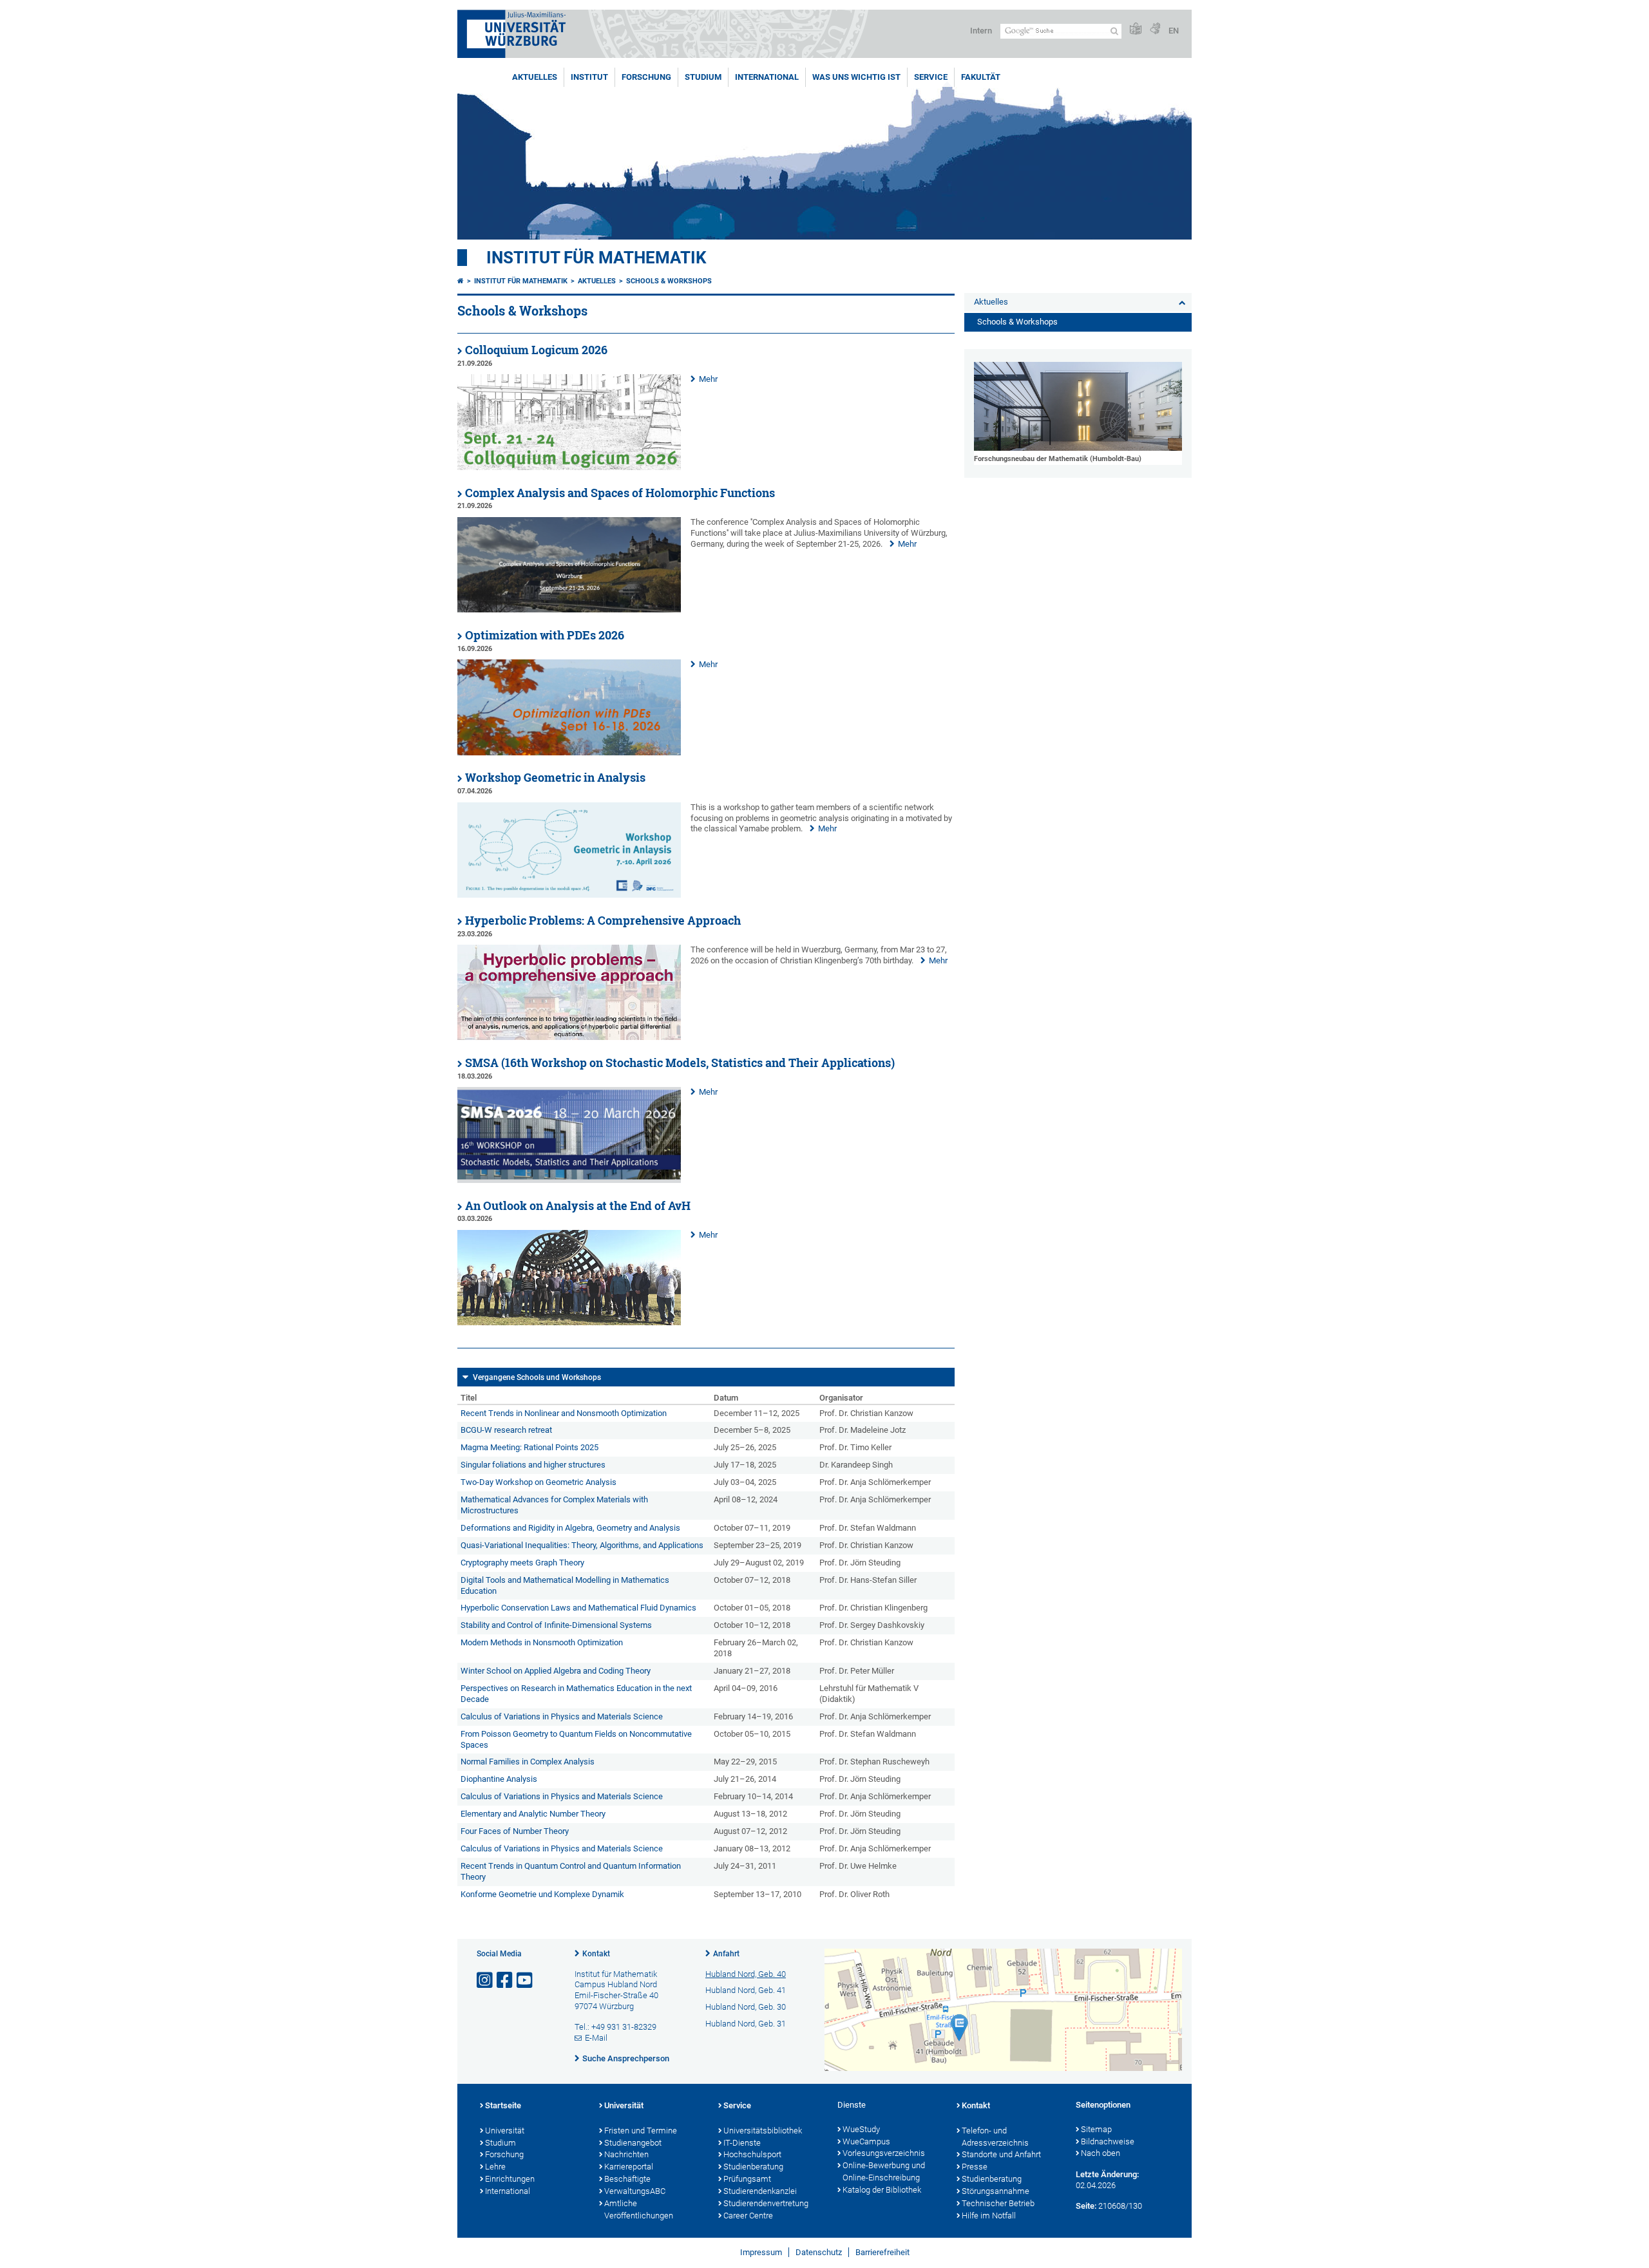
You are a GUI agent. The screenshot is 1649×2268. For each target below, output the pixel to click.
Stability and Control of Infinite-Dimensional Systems (556, 1625)
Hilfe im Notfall (989, 2216)
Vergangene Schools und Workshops (537, 1377)
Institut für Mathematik (596, 258)
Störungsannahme (996, 2191)
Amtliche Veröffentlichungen (639, 2209)
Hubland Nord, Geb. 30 (746, 2007)
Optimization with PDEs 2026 (545, 635)
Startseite (503, 2105)
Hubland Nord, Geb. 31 (746, 2024)
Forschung (646, 77)
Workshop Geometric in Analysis (555, 778)
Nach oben (1101, 2153)
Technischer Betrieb (998, 2203)
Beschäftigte (627, 2179)
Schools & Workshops (669, 281)
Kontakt (596, 1954)
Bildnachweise (1108, 2141)
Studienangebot (633, 2143)
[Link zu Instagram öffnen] (486, 1980)
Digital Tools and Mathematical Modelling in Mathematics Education (565, 1585)
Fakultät (981, 77)
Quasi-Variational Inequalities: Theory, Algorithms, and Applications (582, 1545)
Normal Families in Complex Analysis (528, 1762)
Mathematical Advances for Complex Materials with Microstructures (554, 1505)
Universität (505, 2131)
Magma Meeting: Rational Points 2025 (529, 1447)
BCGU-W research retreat (506, 1430)
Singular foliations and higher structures (533, 1465)
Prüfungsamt (747, 2179)
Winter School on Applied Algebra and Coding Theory (556, 1671)
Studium (703, 77)
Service (931, 77)
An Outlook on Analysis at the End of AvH (578, 1206)
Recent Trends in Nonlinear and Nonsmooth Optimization (564, 1413)
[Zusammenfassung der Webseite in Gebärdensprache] (1155, 29)
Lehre (495, 2167)
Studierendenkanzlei (760, 2191)
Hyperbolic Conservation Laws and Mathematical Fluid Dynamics (578, 1608)
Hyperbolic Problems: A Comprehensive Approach (603, 921)
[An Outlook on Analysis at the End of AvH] (569, 1322)
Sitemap (1096, 2129)
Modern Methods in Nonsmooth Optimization (542, 1642)
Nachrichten (626, 2154)
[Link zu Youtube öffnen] (526, 1980)
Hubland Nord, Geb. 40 (746, 1974)
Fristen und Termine (641, 2131)
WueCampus (866, 2141)
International (767, 77)
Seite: (1086, 2206)
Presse (975, 2167)
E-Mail (596, 2038)
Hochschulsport (752, 2154)
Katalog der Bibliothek (882, 2190)
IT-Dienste (742, 2143)
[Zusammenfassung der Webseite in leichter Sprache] (1136, 29)
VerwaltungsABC (635, 2191)
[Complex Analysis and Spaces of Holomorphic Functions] (569, 610)
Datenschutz (819, 2252)
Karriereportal (629, 2167)
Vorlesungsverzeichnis (884, 2153)
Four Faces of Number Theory (515, 1831)
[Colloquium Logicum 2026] (569, 467)
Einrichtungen (510, 2179)
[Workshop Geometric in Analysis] (569, 895)
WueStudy (861, 2129)
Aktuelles (535, 77)
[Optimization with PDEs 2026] (569, 752)
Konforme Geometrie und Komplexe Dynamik (542, 1894)
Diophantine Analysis (499, 1779)
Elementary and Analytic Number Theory (533, 1814)
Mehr (708, 379)
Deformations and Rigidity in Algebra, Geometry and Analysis (570, 1528)
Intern (981, 31)
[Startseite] (461, 281)
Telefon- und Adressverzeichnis (995, 2137)
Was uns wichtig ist (856, 77)
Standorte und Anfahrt (1001, 2154)
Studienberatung (753, 2167)
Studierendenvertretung (766, 2203)
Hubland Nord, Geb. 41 (746, 1990)
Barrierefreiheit (882, 2252)
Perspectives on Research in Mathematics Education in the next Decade (576, 1694)
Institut (589, 77)
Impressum (761, 2252)
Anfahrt (726, 1954)
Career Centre (748, 2216)
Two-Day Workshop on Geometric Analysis (539, 1482)
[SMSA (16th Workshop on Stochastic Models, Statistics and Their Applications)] (569, 1180)
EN (1174, 31)
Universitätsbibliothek (763, 2131)
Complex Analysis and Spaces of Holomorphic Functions (620, 493)
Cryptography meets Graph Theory (522, 1563)
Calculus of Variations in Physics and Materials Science (562, 1716)
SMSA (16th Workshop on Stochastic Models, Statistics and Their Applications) (680, 1063)
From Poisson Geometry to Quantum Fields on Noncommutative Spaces (576, 1739)
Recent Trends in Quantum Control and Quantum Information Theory (571, 1871)
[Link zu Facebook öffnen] (506, 1980)
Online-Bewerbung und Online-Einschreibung (884, 2171)
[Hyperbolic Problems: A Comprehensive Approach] (569, 1037)
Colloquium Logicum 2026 (536, 350)
